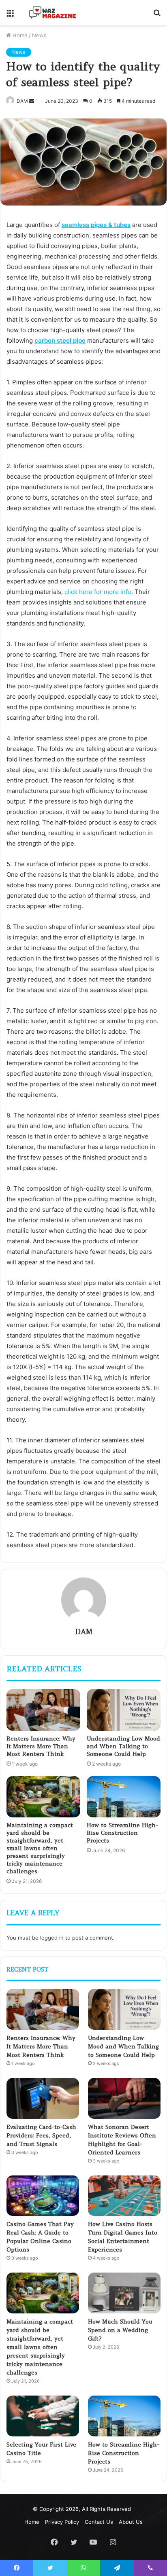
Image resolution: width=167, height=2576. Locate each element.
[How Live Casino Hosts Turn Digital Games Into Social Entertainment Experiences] (124, 2196)
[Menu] (10, 16)
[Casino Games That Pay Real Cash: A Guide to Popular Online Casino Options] (43, 2196)
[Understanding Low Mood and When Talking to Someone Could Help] (124, 1710)
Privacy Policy (62, 2522)
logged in (52, 1938)
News (39, 35)
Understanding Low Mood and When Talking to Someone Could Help (123, 1746)
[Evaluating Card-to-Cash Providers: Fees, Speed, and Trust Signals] (43, 2098)
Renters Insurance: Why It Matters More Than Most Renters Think (41, 1746)
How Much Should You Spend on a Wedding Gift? (120, 2330)
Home (19, 35)
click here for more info (98, 592)
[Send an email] (32, 101)
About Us (131, 2522)
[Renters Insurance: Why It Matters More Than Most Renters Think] (43, 1710)
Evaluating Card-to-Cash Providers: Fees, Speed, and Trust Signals (41, 2135)
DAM (22, 101)
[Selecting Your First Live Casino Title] (43, 2416)
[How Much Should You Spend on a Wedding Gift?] (124, 2293)
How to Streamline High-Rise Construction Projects (122, 1833)
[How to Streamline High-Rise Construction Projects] (124, 1797)
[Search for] (157, 16)
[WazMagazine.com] (53, 13)
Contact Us (99, 2522)
